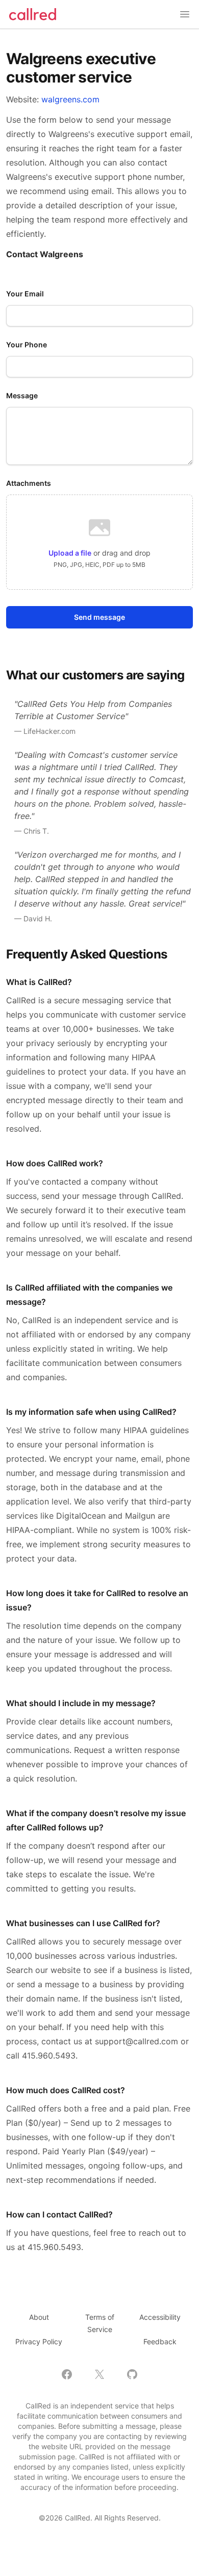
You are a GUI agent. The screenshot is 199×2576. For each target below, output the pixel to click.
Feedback (160, 2341)
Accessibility (160, 2317)
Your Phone (27, 345)
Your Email (25, 294)
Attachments (29, 483)
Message (22, 395)
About (39, 2317)
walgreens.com (70, 99)
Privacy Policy (39, 2341)
